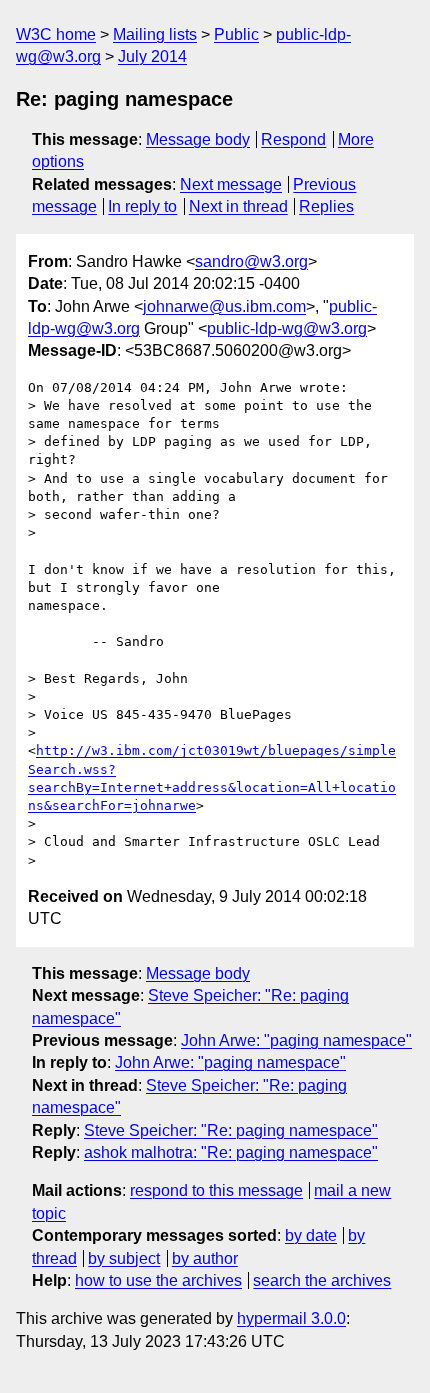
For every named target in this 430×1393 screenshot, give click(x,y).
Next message (231, 184)
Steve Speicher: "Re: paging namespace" (231, 1130)
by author (205, 1258)
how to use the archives (158, 1280)
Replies (326, 206)
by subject (124, 1258)
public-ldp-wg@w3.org (287, 328)
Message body (198, 139)
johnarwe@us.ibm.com (224, 306)
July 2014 (152, 56)
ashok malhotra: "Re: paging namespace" (231, 1152)
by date (311, 1235)
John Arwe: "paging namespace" (296, 1040)
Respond (293, 139)
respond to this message (216, 1190)
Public (236, 34)
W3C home (56, 34)
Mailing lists (155, 34)
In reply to (142, 206)
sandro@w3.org (251, 261)
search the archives (322, 1280)
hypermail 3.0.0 (291, 1318)
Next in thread (238, 206)
